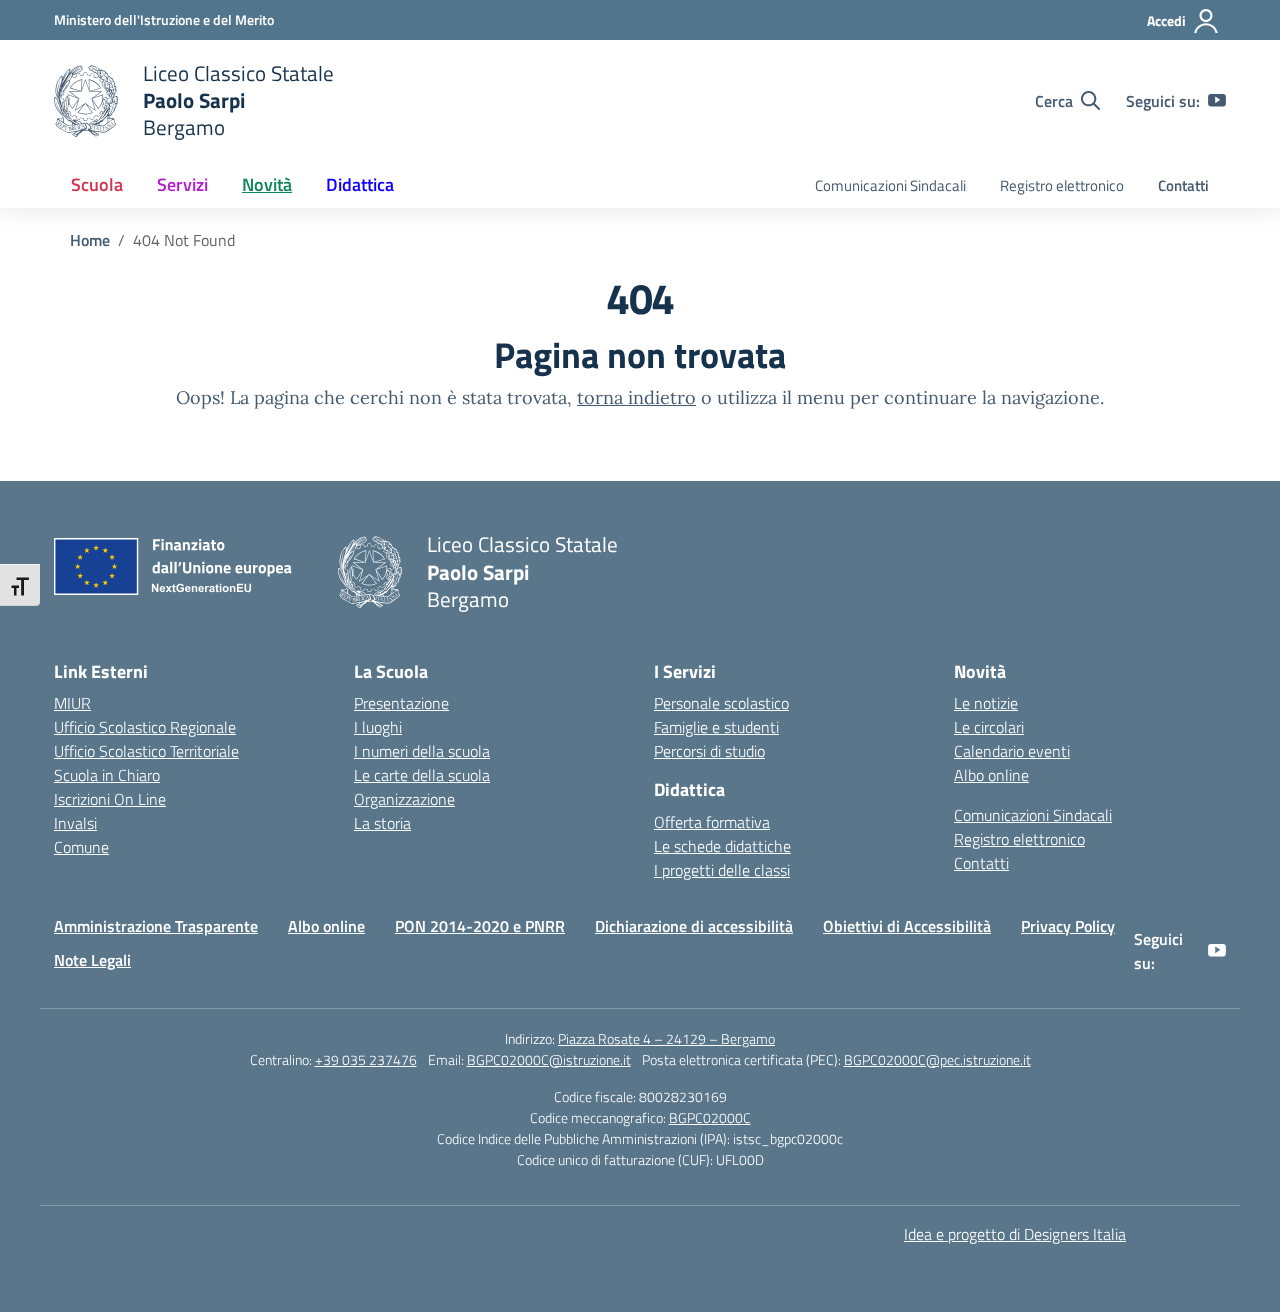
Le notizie (986, 703)
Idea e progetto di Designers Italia (1015, 1234)
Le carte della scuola (422, 775)
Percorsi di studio (709, 751)
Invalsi (75, 823)
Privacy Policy (1068, 926)
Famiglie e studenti (716, 727)
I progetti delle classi (722, 870)
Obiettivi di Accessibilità (907, 926)
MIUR (72, 703)
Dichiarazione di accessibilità (694, 926)
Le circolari (989, 727)
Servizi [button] (182, 184)
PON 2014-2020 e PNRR (480, 926)
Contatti (1183, 185)
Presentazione (401, 703)
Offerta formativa (712, 822)
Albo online (991, 775)
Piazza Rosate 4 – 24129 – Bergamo (666, 1038)
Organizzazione (404, 799)
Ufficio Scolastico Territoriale (146, 751)
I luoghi (378, 727)
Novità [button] (267, 184)
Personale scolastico (721, 703)
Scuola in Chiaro (107, 775)
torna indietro (636, 397)
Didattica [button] (360, 184)
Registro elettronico (1062, 185)
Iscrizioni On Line (110, 799)
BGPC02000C (710, 1117)
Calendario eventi (1012, 751)
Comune (81, 847)
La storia (382, 823)
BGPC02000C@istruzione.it (549, 1059)
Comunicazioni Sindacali (890, 185)
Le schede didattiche (722, 846)
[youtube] (1217, 101)
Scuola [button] (97, 184)
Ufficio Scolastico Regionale (145, 727)
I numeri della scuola (422, 751)
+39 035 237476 (366, 1059)
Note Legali (92, 960)
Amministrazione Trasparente (156, 926)
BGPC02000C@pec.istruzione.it (937, 1059)
